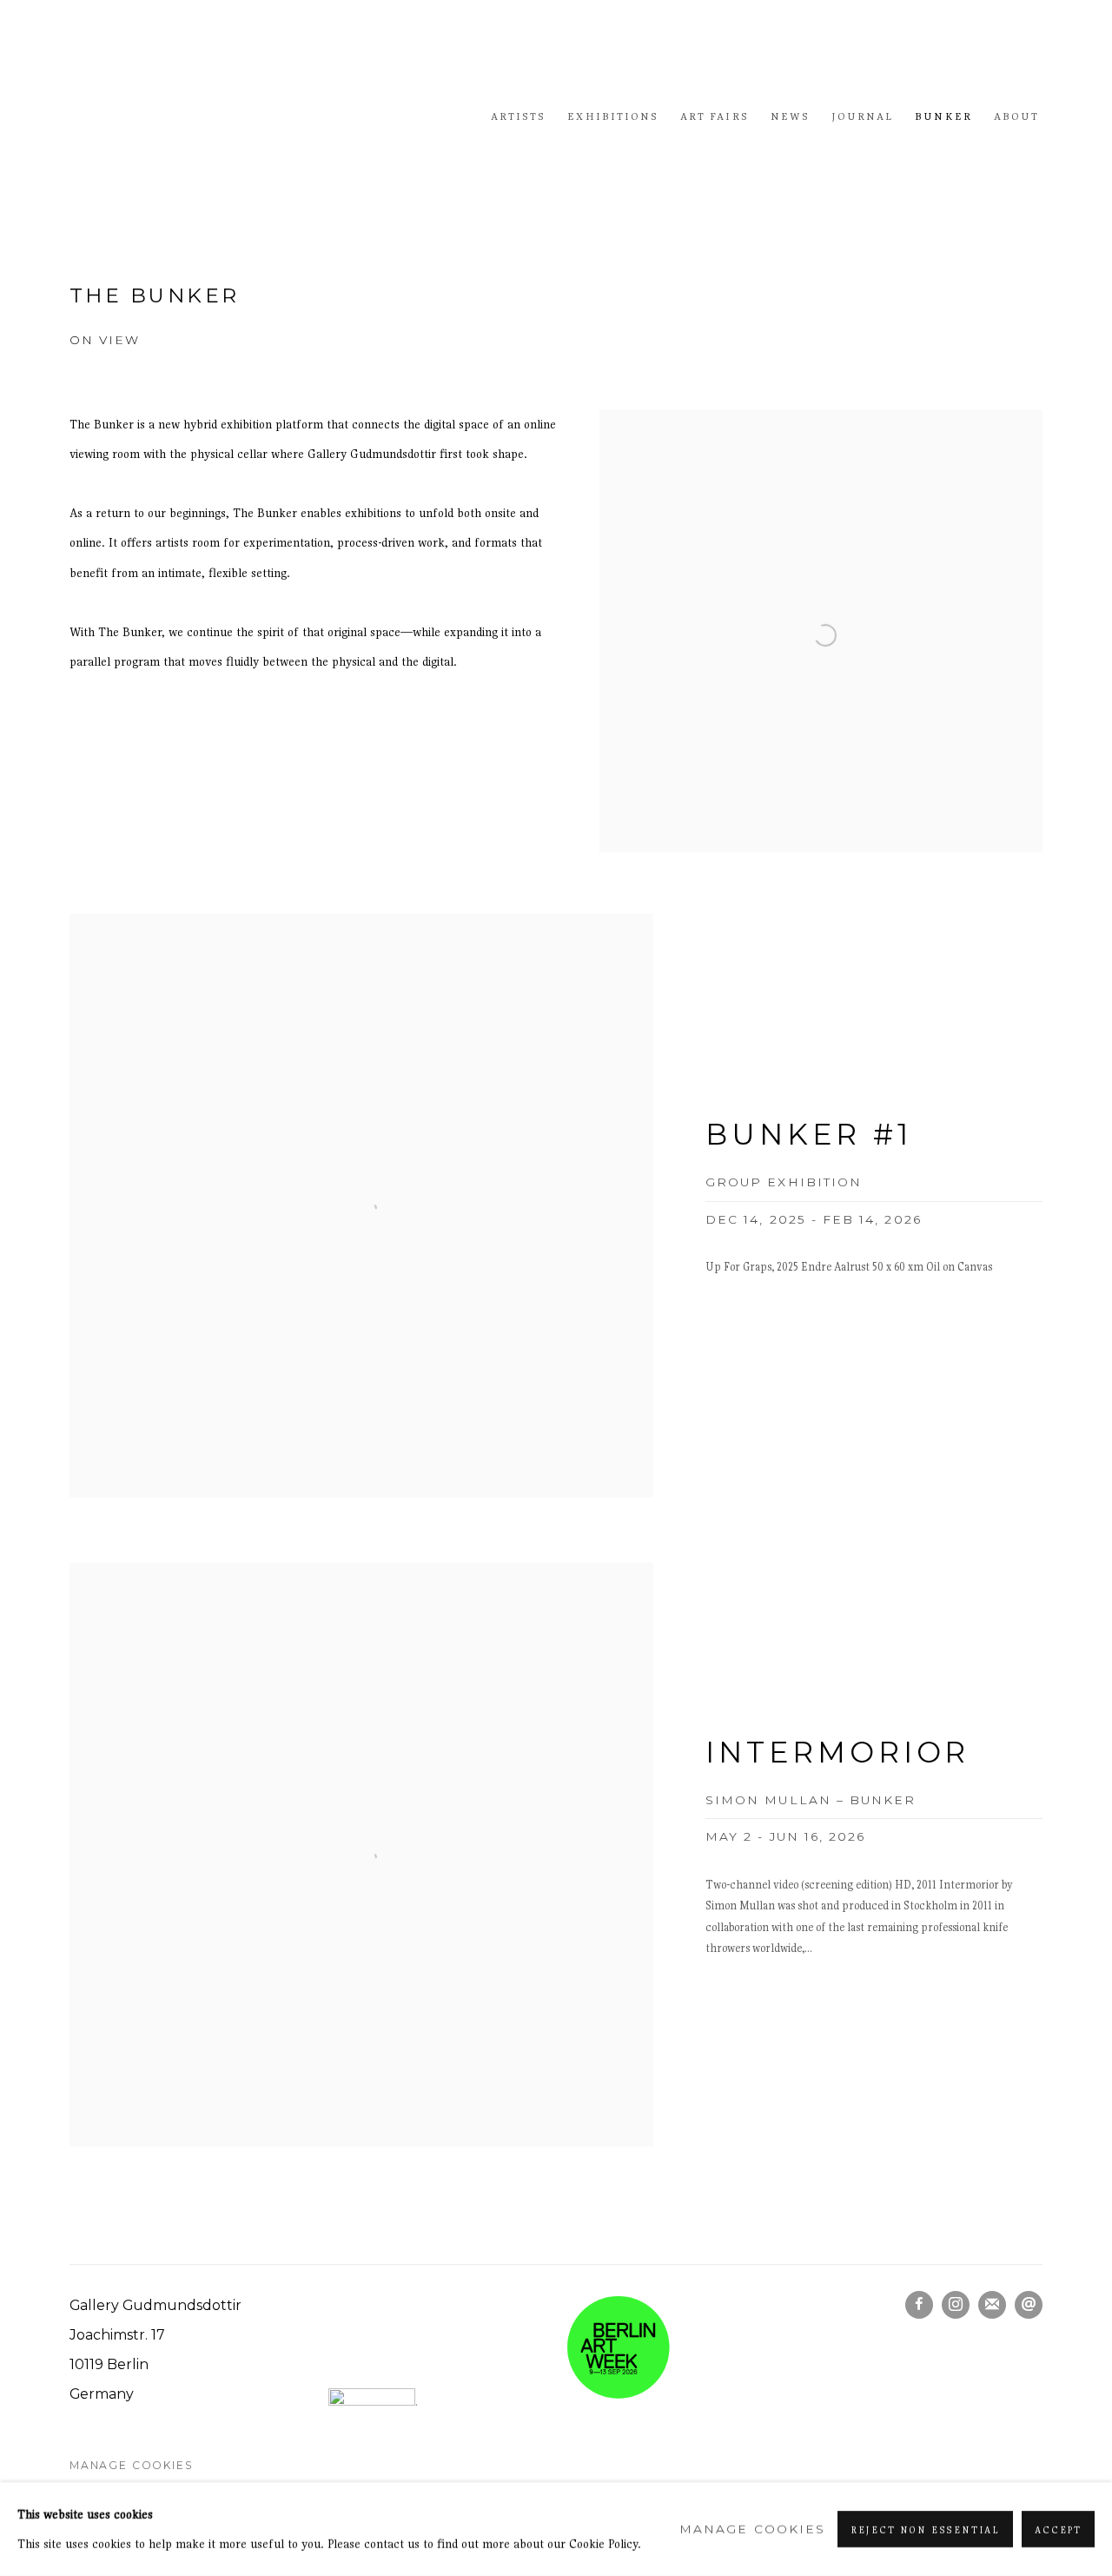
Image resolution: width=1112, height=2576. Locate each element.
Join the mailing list (992, 2305)
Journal (862, 116)
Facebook (919, 2305)
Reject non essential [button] (925, 2530)
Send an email (1029, 2305)
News (790, 116)
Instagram (956, 2305)
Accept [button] (1058, 2530)
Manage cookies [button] (131, 2465)
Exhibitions (613, 116)
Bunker (943, 116)
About (1016, 116)
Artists (518, 116)
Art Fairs (715, 116)
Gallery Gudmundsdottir (200, 116)
